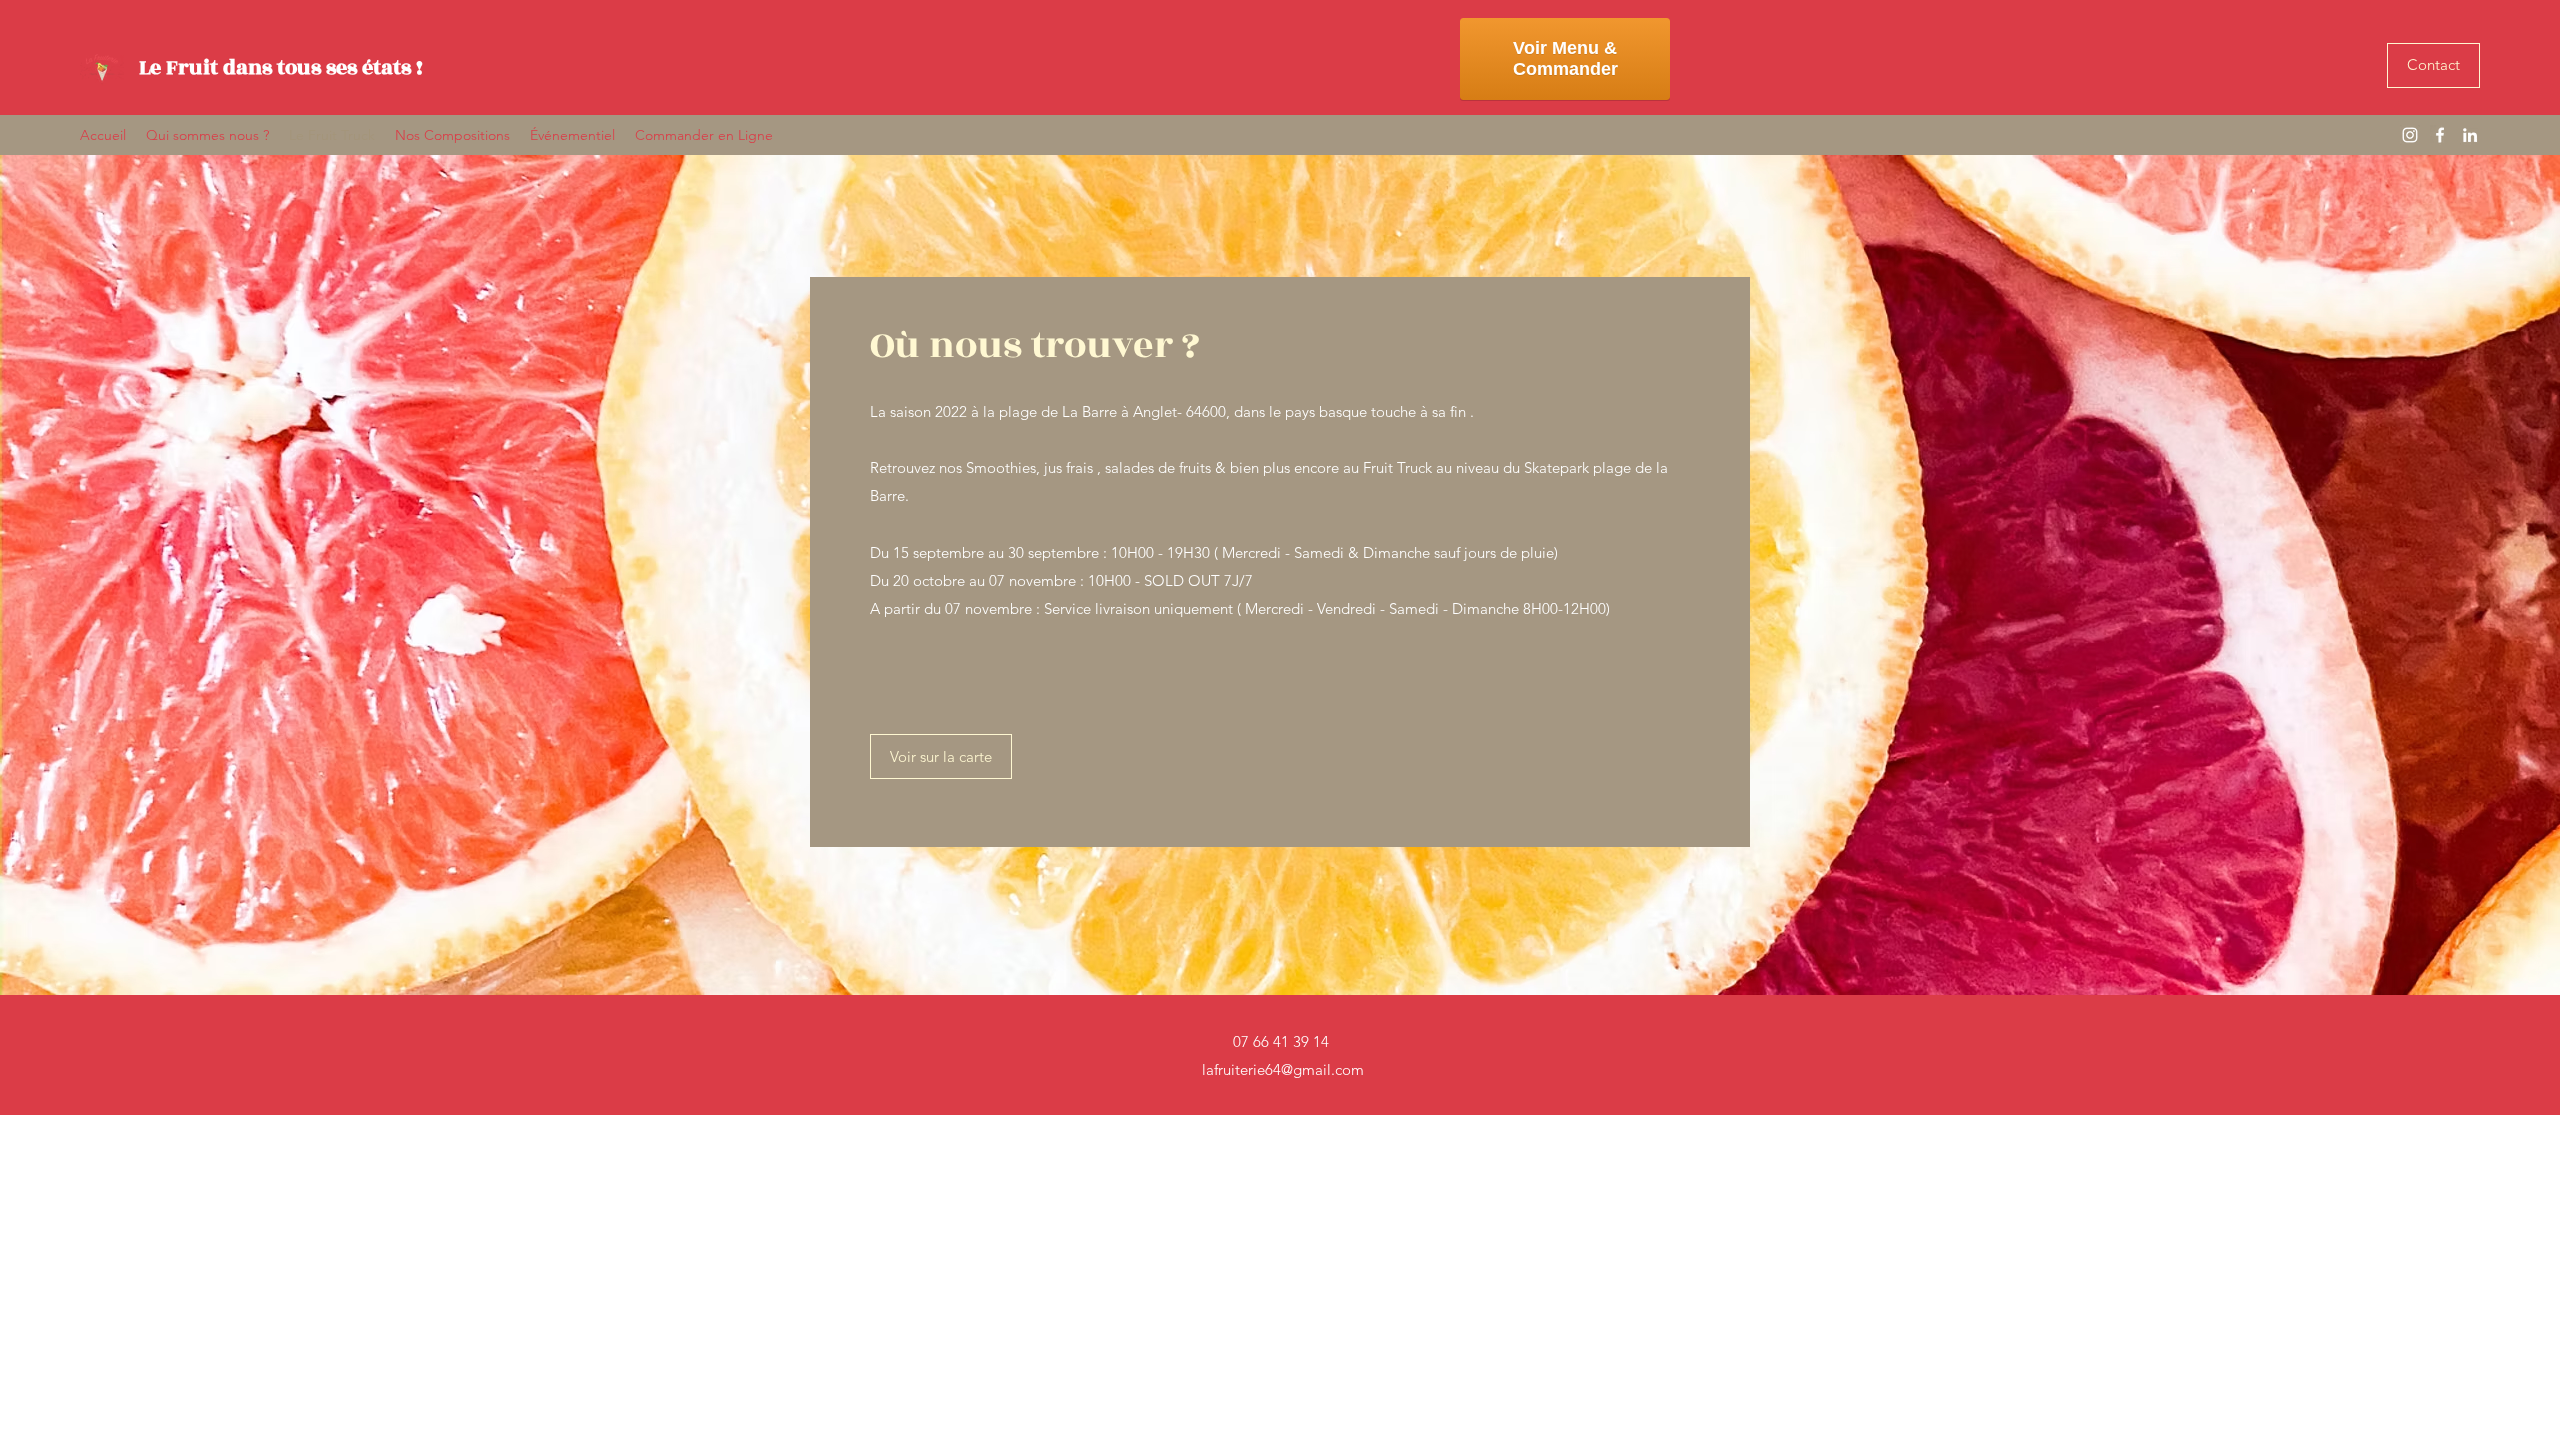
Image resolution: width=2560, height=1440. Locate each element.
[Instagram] (2410, 135)
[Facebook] (2440, 135)
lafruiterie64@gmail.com (1283, 1069)
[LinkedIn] (2470, 135)
